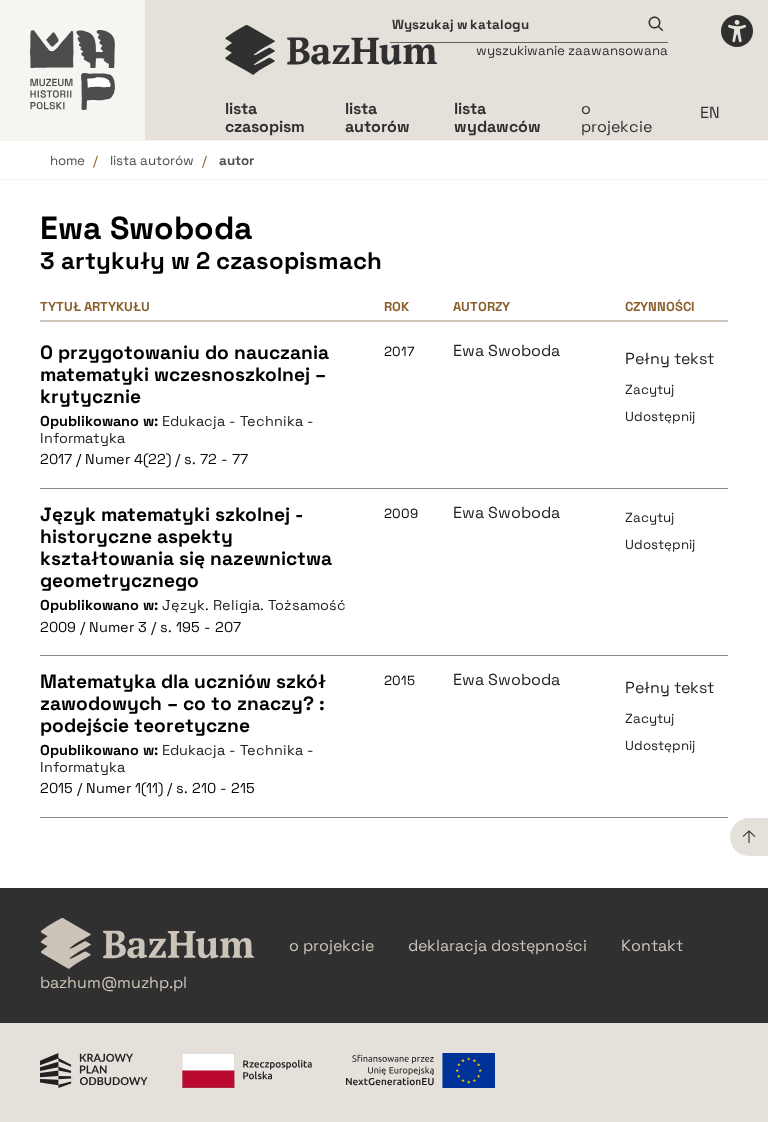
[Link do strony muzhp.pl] (72, 70)
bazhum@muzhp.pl (113, 983)
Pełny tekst (669, 358)
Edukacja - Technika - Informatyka (177, 429)
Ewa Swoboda (506, 351)
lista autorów (152, 160)
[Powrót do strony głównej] (147, 945)
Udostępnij (660, 416)
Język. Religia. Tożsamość (254, 605)
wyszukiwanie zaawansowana (572, 50)
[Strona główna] (331, 50)
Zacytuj (649, 389)
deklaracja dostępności (497, 946)
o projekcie (616, 117)
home (67, 160)
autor (236, 160)
